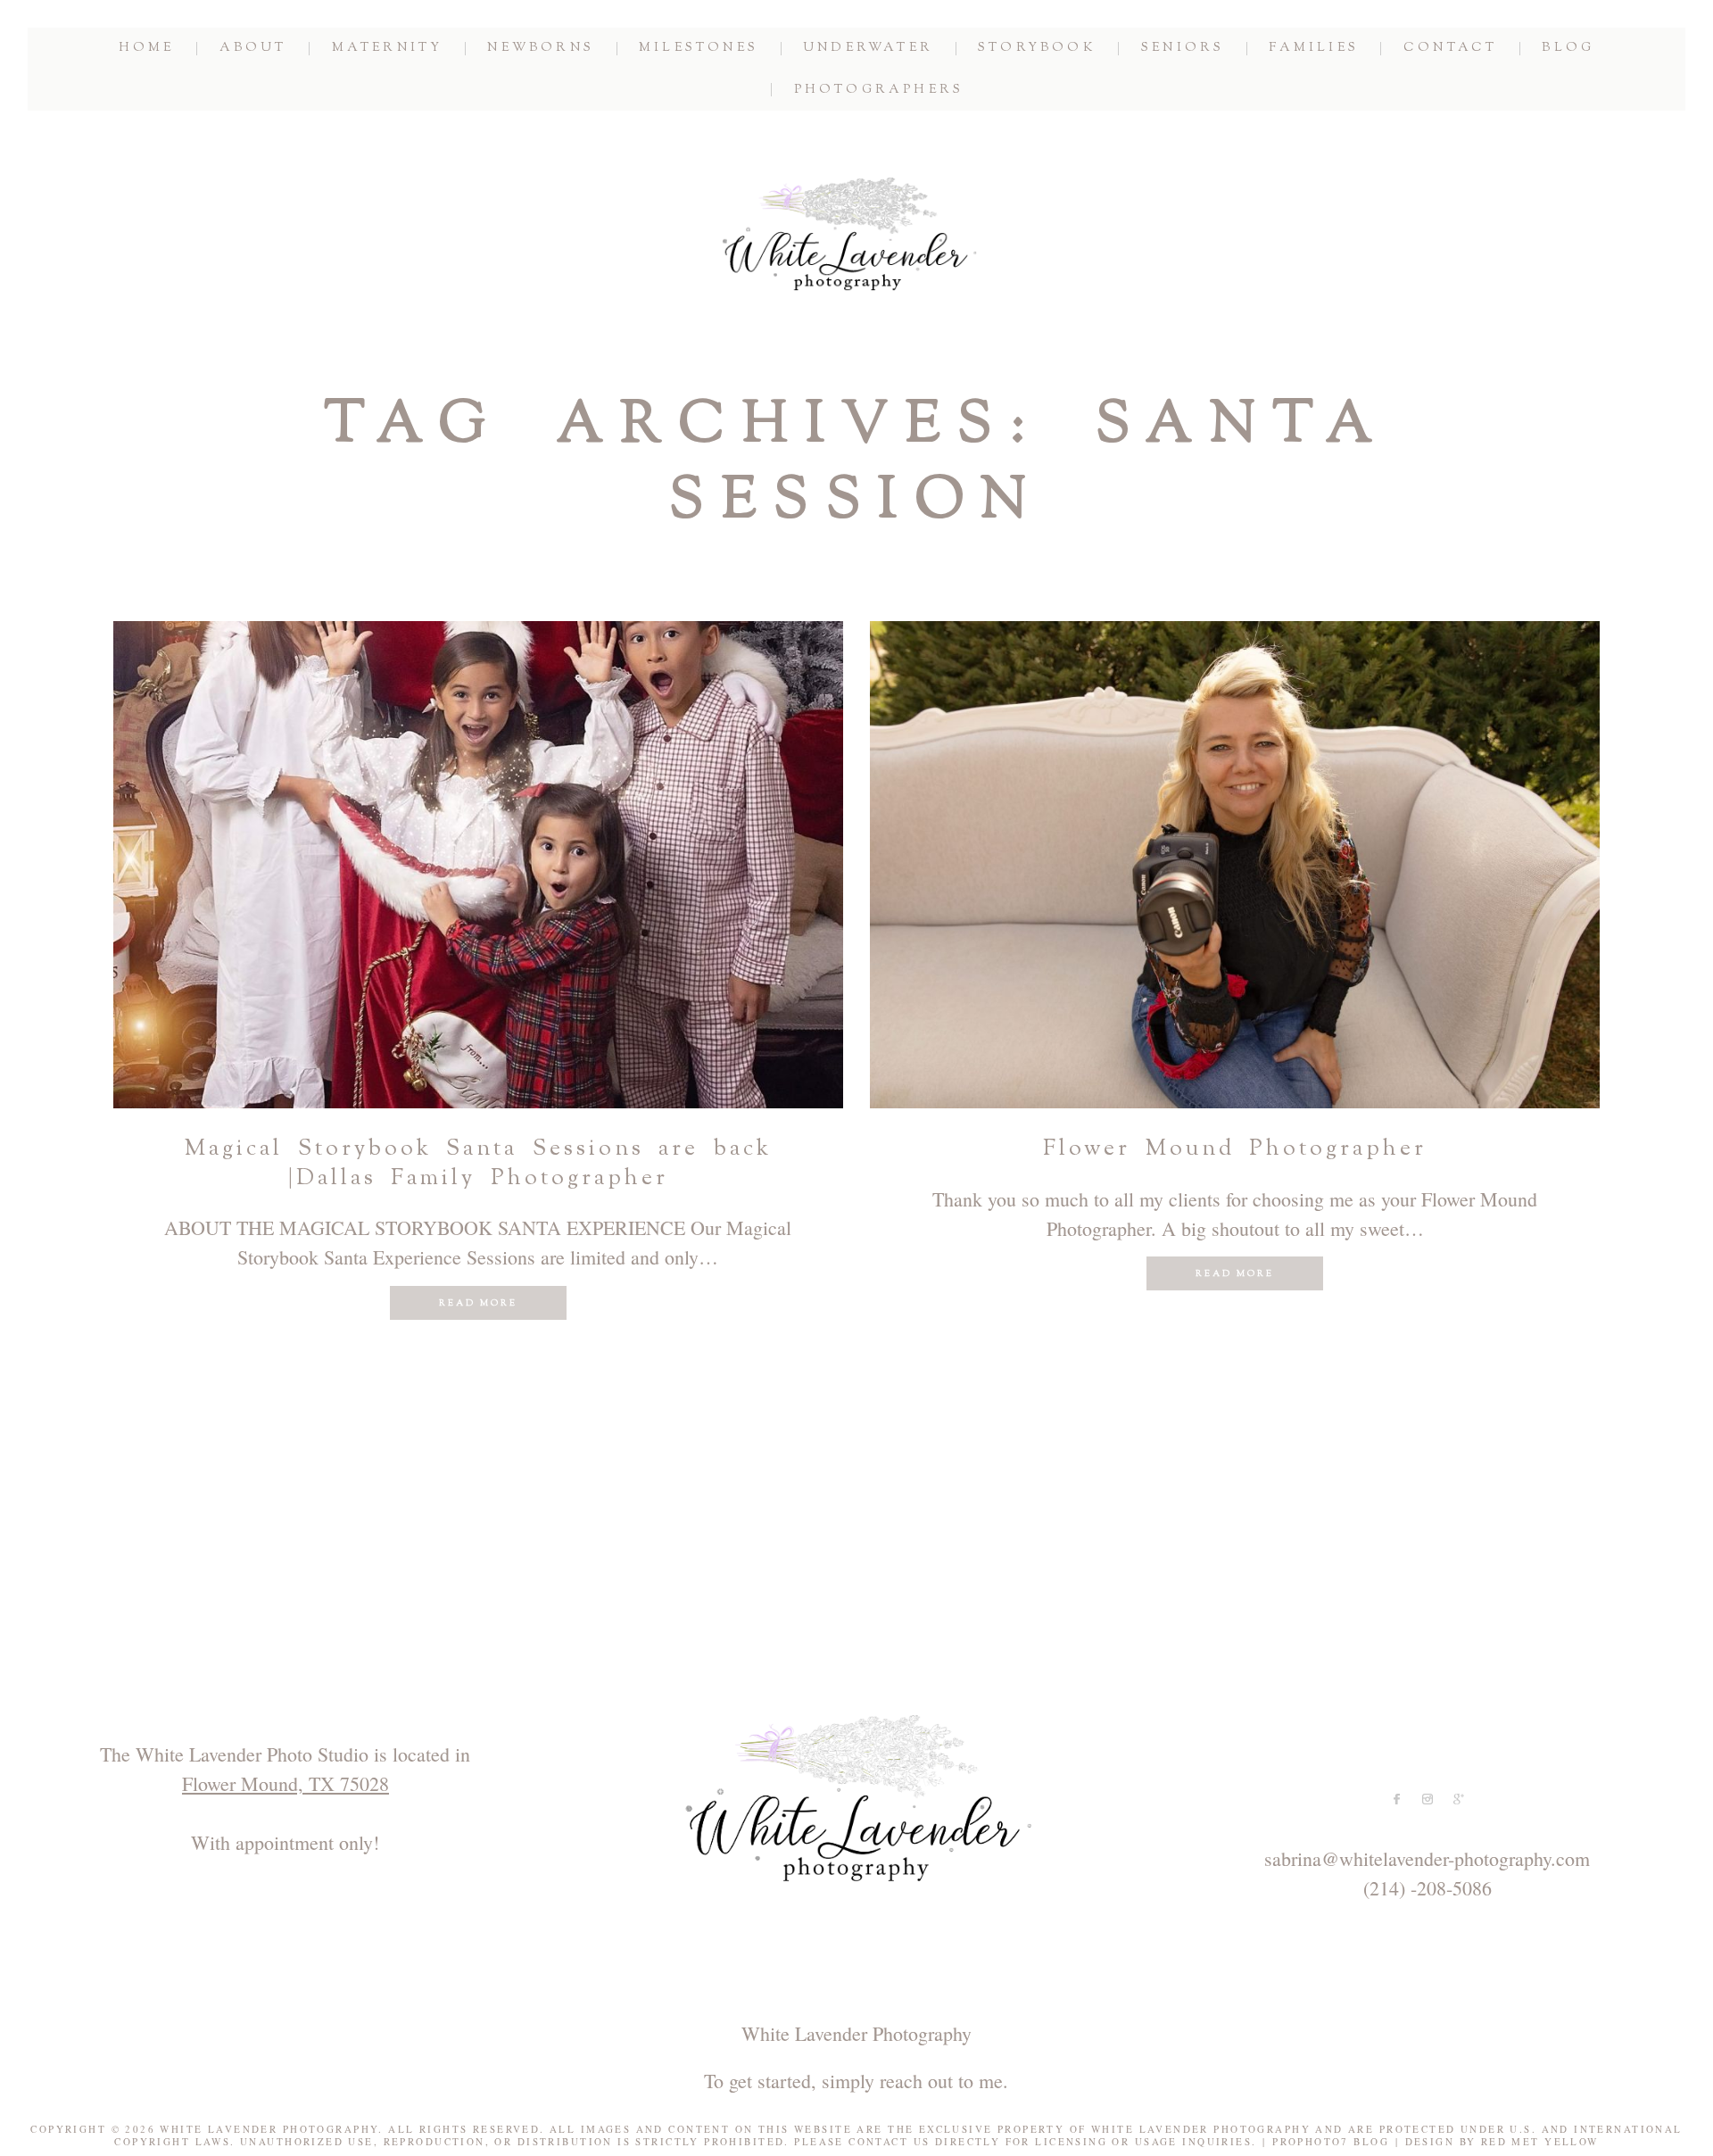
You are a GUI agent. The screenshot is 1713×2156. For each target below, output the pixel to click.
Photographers (879, 90)
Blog (1568, 48)
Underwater (868, 48)
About (253, 48)
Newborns (541, 48)
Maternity (388, 48)
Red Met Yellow (1540, 2141)
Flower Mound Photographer (1235, 1149)
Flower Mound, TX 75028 (285, 1783)
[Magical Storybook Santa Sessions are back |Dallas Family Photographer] (478, 865)
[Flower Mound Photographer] (1235, 865)
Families (1314, 48)
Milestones (699, 48)
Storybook (1037, 48)
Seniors (1183, 48)
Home (147, 48)
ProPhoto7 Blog (1331, 2141)
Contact (1450, 48)
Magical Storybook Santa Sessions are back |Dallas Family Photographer (478, 1164)
